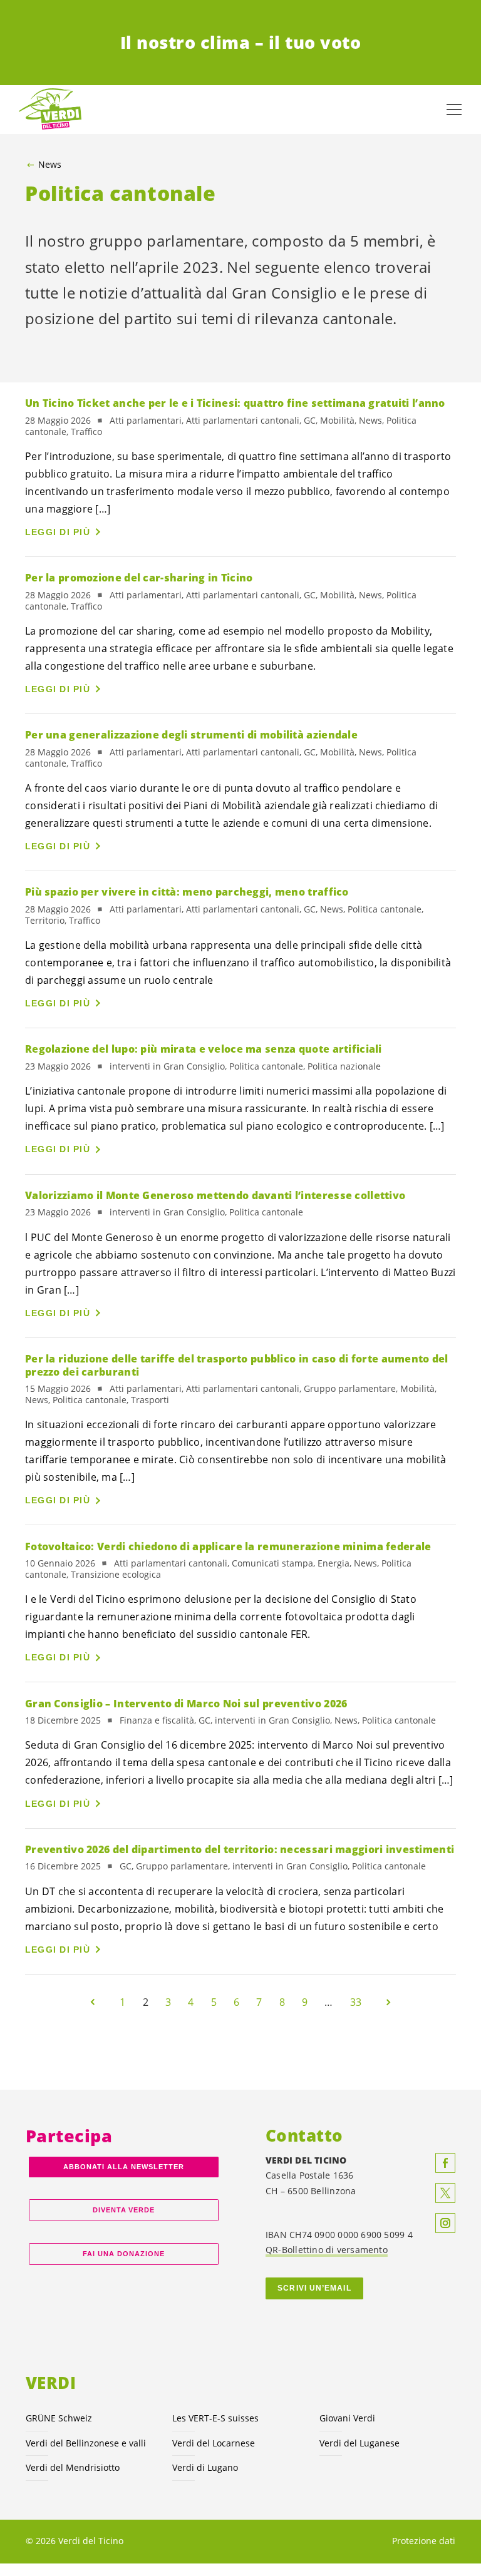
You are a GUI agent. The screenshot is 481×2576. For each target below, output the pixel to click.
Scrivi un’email (314, 2288)
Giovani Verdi (347, 2418)
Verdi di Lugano (205, 2467)
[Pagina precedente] (93, 2002)
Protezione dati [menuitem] (424, 2541)
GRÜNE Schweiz (59, 2418)
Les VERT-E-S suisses (215, 2418)
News (50, 165)
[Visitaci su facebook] (445, 2163)
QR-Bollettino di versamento (327, 2250)
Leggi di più (58, 532)
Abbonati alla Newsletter (123, 2167)
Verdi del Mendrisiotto (73, 2467)
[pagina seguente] (388, 2002)
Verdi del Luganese (359, 2443)
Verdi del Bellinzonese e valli (86, 2443)
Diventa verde (124, 2210)
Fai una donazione (124, 2254)
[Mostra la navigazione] (454, 110)
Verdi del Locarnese (214, 2443)
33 (356, 2002)
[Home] (50, 110)
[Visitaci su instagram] (445, 2223)
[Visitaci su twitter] (445, 2193)
